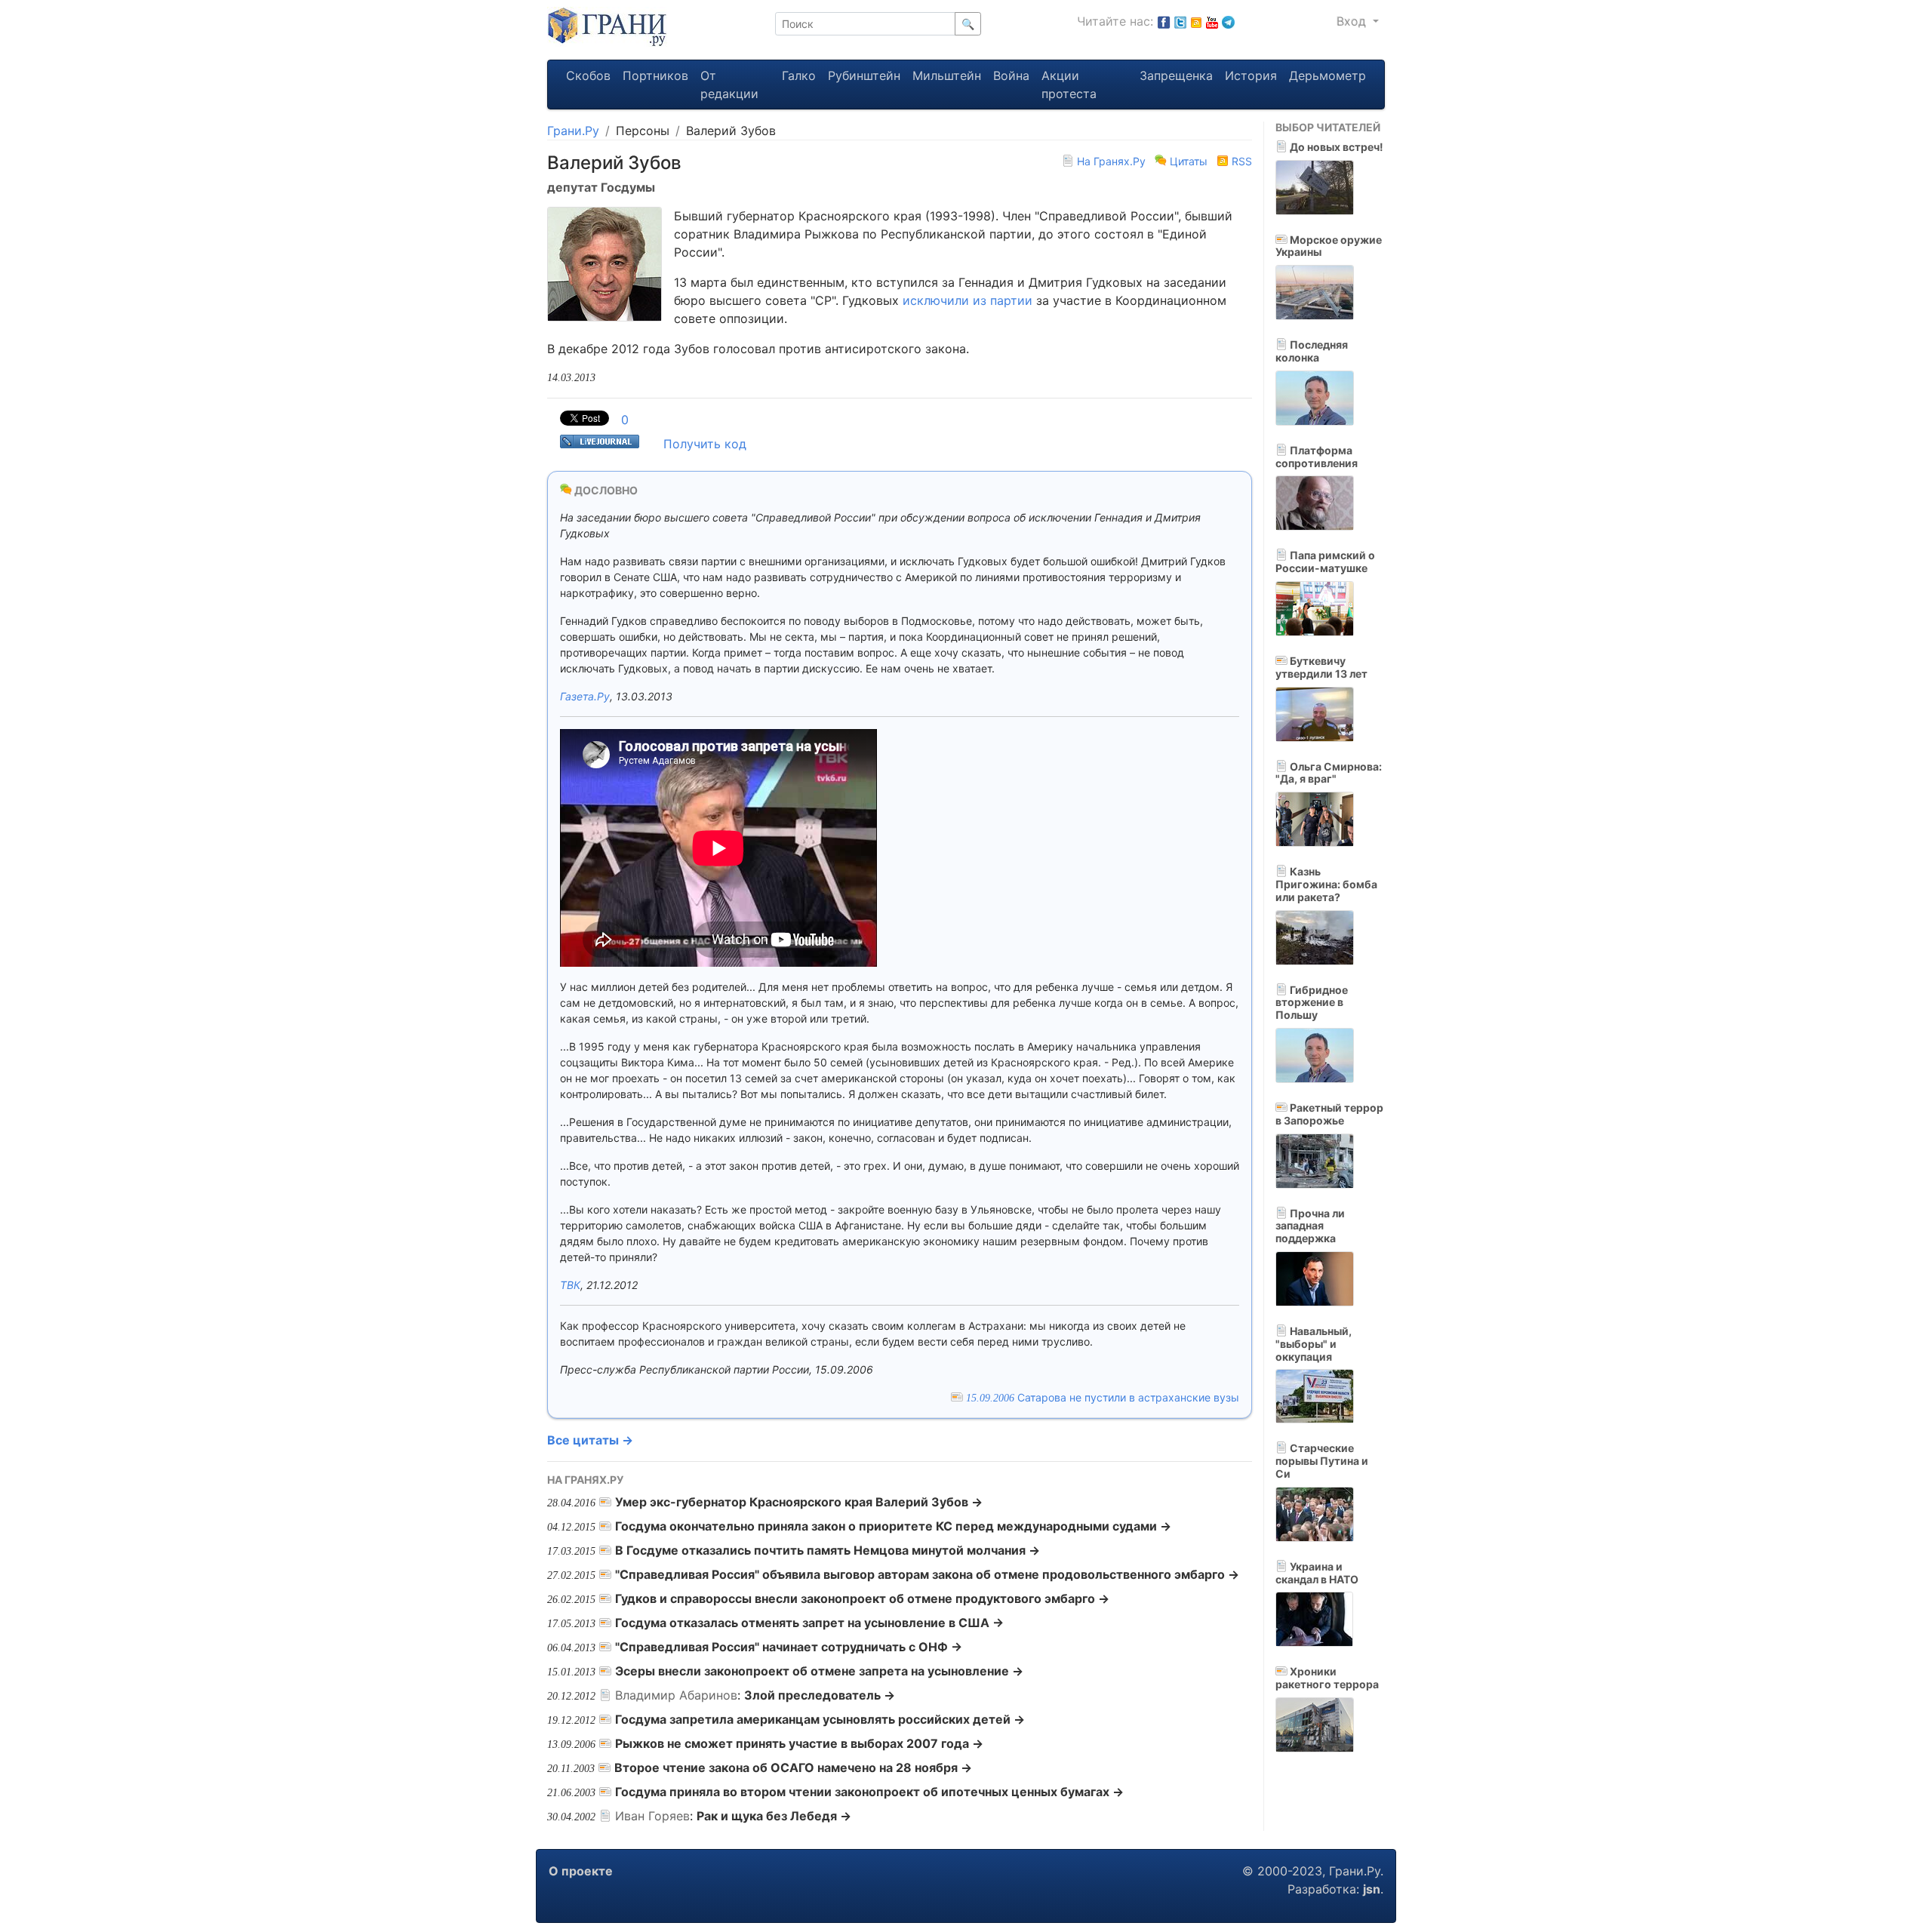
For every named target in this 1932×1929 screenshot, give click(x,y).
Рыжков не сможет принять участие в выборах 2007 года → (799, 1743)
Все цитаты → (590, 1440)
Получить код (705, 444)
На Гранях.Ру (1111, 161)
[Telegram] (1228, 21)
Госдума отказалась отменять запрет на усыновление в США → (809, 1623)
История (1251, 75)
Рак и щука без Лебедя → (774, 1816)
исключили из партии (968, 300)
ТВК (570, 1285)
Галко (799, 75)
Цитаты (1189, 161)
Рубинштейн (864, 75)
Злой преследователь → (820, 1695)
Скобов (588, 75)
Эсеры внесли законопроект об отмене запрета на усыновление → (819, 1671)
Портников (655, 75)
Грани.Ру (573, 131)
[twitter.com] (1180, 21)
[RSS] (1196, 21)
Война (1011, 75)
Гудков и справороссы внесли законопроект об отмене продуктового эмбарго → (862, 1598)
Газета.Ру (585, 696)
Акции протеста (1069, 85)
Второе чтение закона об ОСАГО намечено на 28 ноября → (793, 1767)
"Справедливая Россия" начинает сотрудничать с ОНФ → (789, 1647)
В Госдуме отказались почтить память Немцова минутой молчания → (828, 1550)
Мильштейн (947, 75)
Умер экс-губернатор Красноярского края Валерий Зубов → (799, 1502)
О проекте (581, 1871)
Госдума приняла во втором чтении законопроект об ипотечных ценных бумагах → (869, 1792)
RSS (1240, 161)
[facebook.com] (1164, 21)
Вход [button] (1353, 21)
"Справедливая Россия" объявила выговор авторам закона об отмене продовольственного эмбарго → (927, 1574)
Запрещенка (1176, 75)
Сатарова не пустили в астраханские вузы (1103, 1397)
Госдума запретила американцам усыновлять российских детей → (820, 1719)
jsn (1372, 1889)
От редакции (729, 85)
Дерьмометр (1327, 75)
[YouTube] (1212, 21)
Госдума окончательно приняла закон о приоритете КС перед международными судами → (893, 1526)
